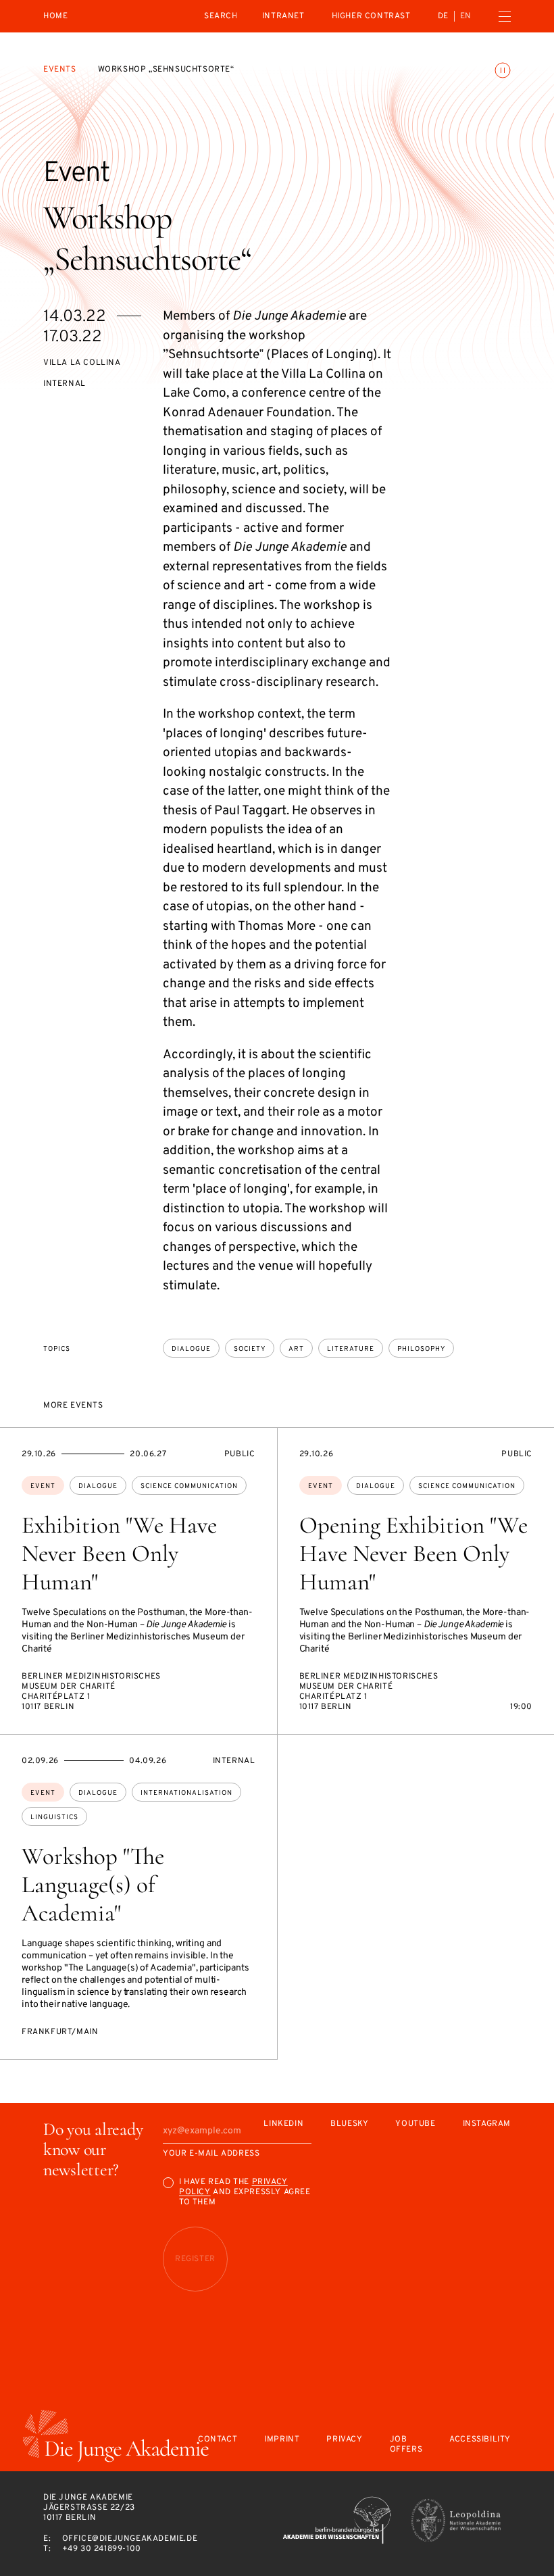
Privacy (344, 2440)
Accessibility (480, 2440)
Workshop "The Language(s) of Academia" (93, 1885)
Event (43, 1486)
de (443, 16)
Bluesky (349, 2124)
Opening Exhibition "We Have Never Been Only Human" (413, 1554)
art (296, 1349)
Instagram (487, 2124)
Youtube (415, 2124)
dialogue (191, 1349)
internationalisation (186, 1793)
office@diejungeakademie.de (130, 2539)
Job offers (406, 2445)
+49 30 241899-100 (102, 2549)
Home (55, 17)
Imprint (282, 2440)
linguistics (54, 1817)
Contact (218, 2440)
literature (351, 1349)
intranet (283, 16)
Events (60, 70)
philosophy (421, 1349)
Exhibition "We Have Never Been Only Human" (119, 1554)
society (250, 1349)
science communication (189, 1486)
